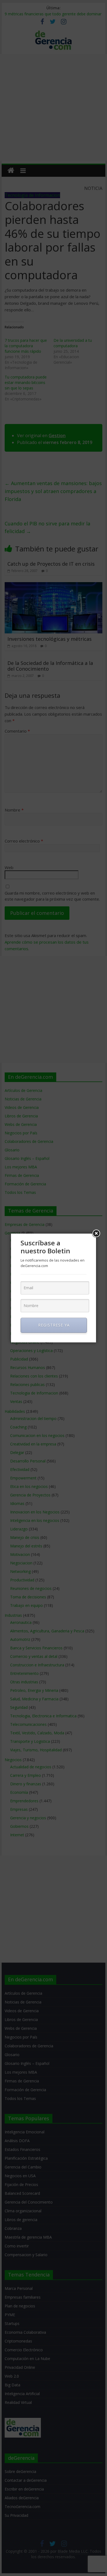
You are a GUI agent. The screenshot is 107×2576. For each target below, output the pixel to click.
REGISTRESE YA (54, 1325)
